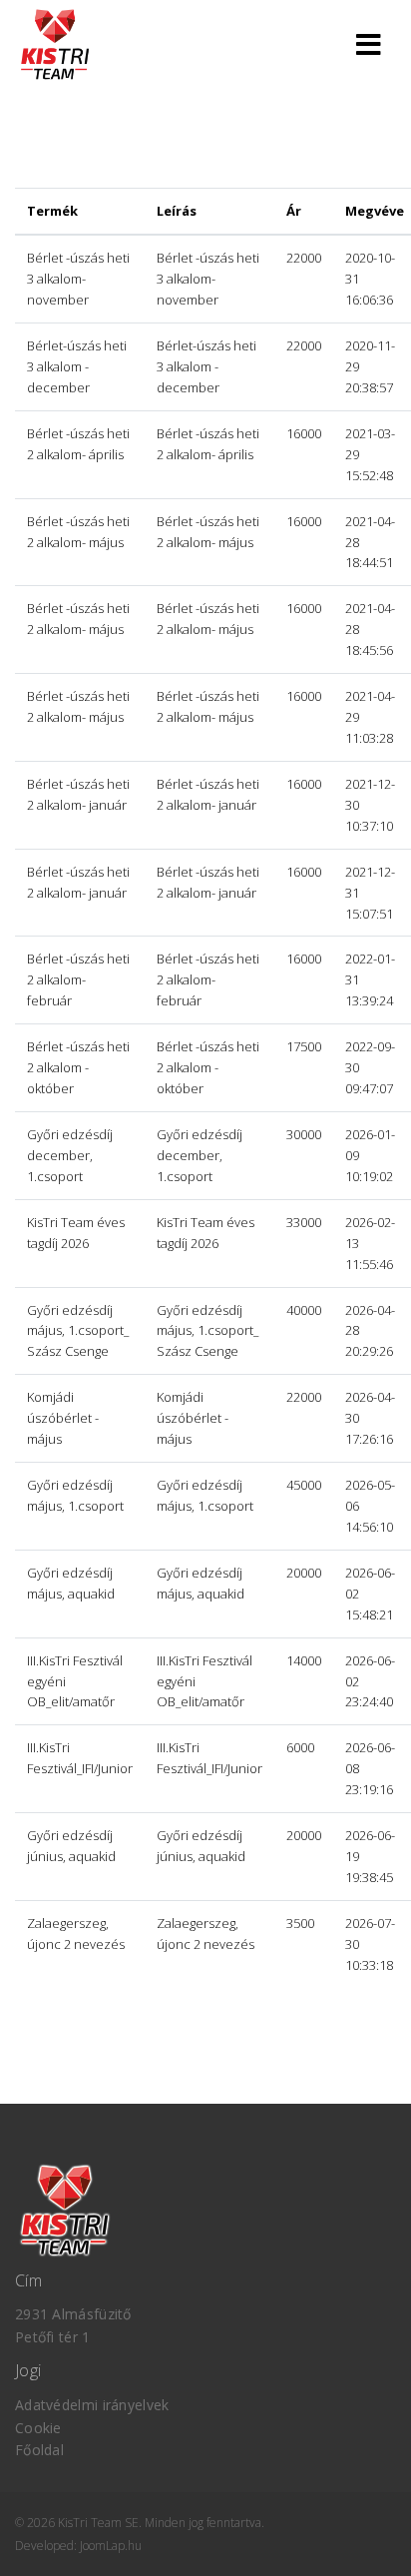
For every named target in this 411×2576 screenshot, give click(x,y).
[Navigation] (369, 42)
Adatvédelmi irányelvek (92, 2405)
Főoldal (39, 2450)
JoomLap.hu (111, 2546)
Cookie (38, 2428)
